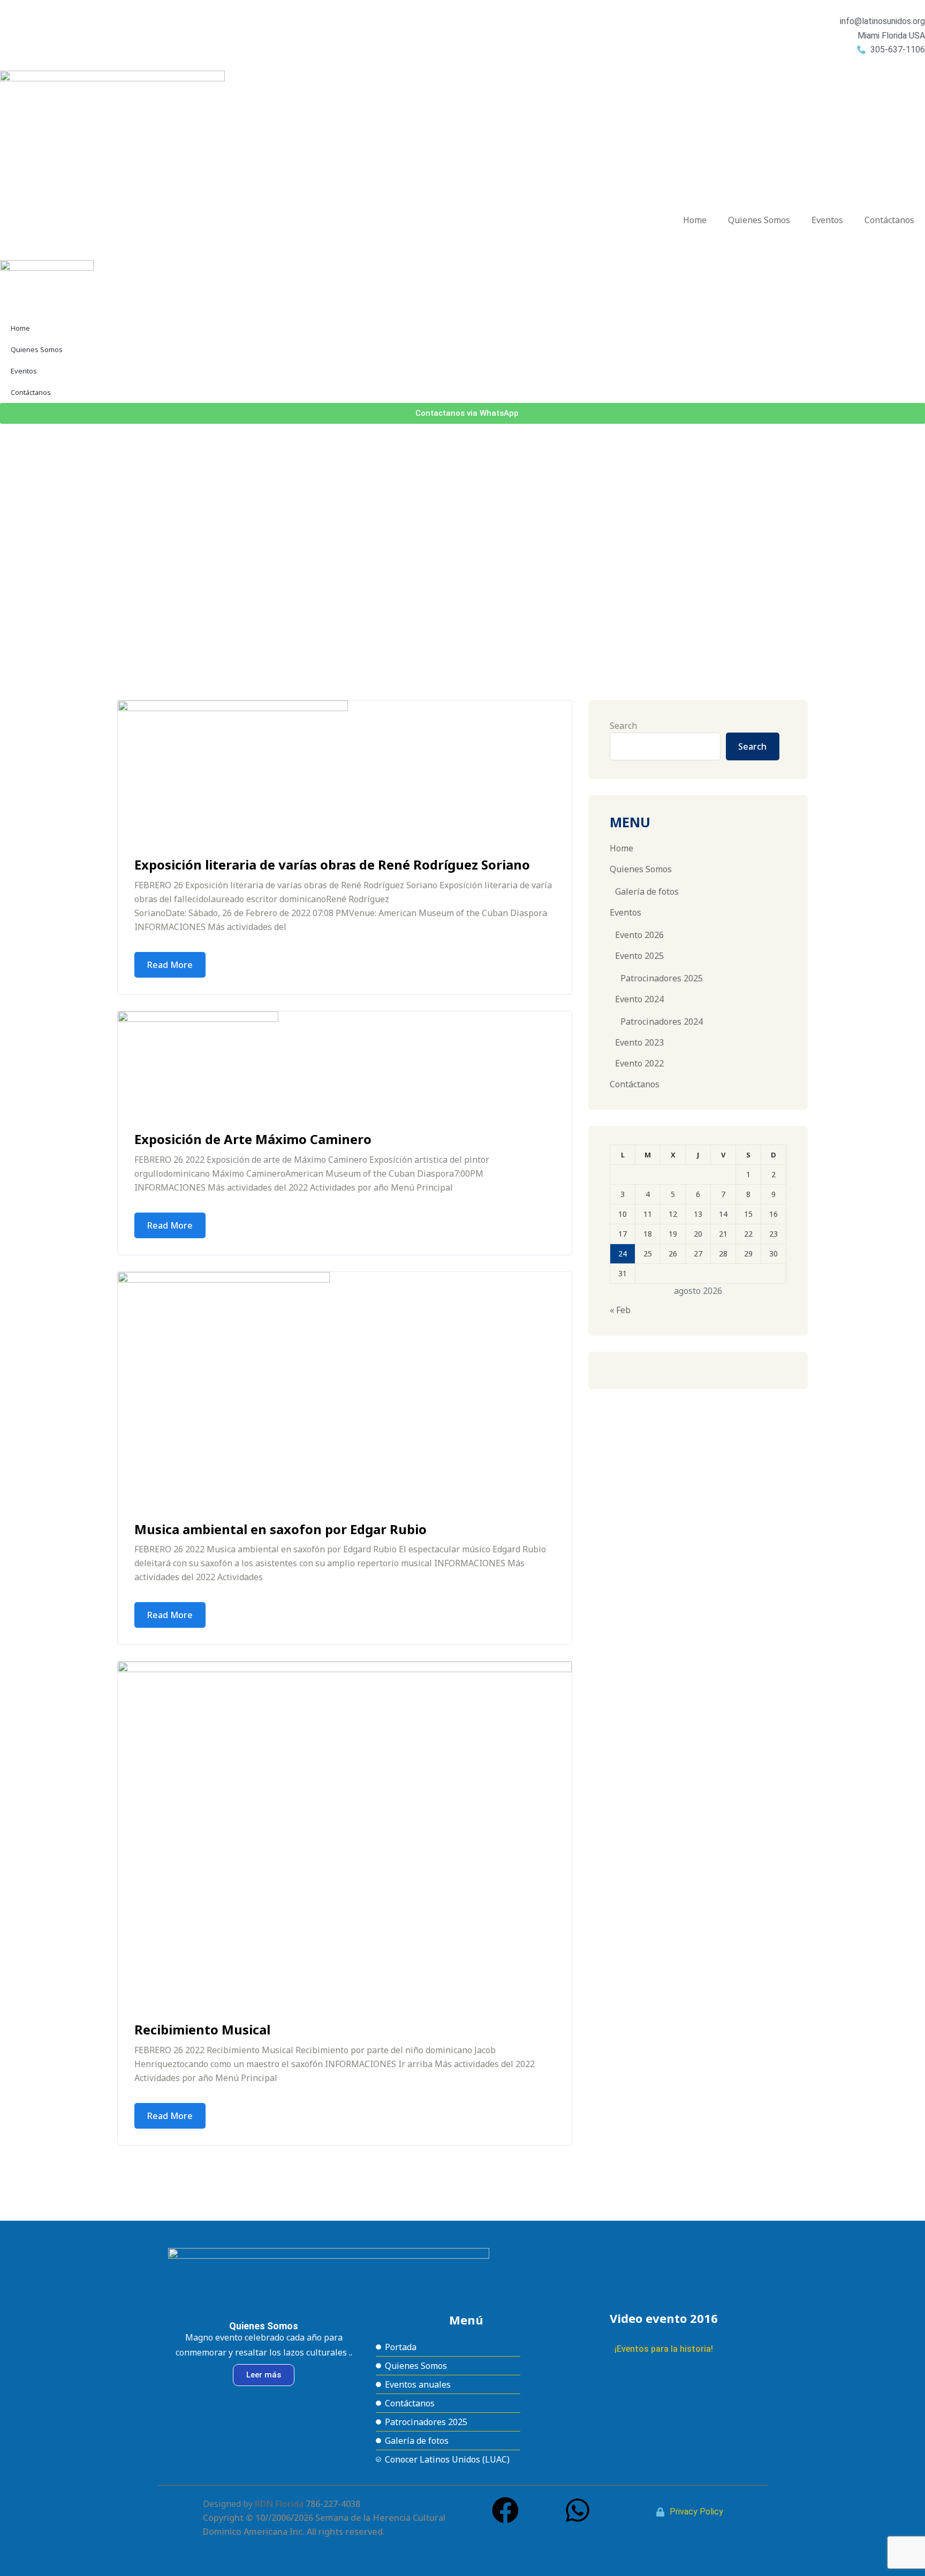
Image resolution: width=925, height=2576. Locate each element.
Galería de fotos (647, 891)
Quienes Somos (759, 220)
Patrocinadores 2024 (662, 1022)
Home (695, 220)
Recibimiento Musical (202, 2029)
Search (623, 726)
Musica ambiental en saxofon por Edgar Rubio (280, 1529)
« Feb (620, 1310)
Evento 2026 (639, 935)
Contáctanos (889, 220)
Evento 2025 (639, 956)
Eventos (827, 220)
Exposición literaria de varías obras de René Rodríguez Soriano (332, 864)
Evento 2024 (639, 999)
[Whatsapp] (578, 2510)
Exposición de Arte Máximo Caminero (253, 1139)
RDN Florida (279, 2504)
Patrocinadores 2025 (662, 978)
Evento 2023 (639, 1042)
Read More (170, 965)
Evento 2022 (639, 1063)
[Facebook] (505, 2510)
